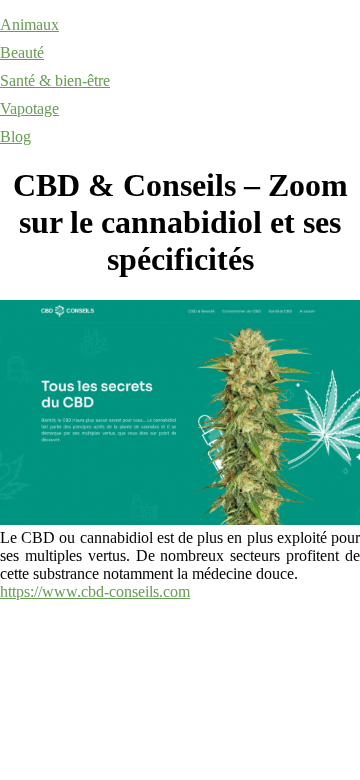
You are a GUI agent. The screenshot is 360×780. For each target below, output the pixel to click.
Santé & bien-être (55, 80)
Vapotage (29, 108)
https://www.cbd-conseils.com (95, 591)
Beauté (22, 52)
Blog (15, 136)
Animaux (29, 24)
